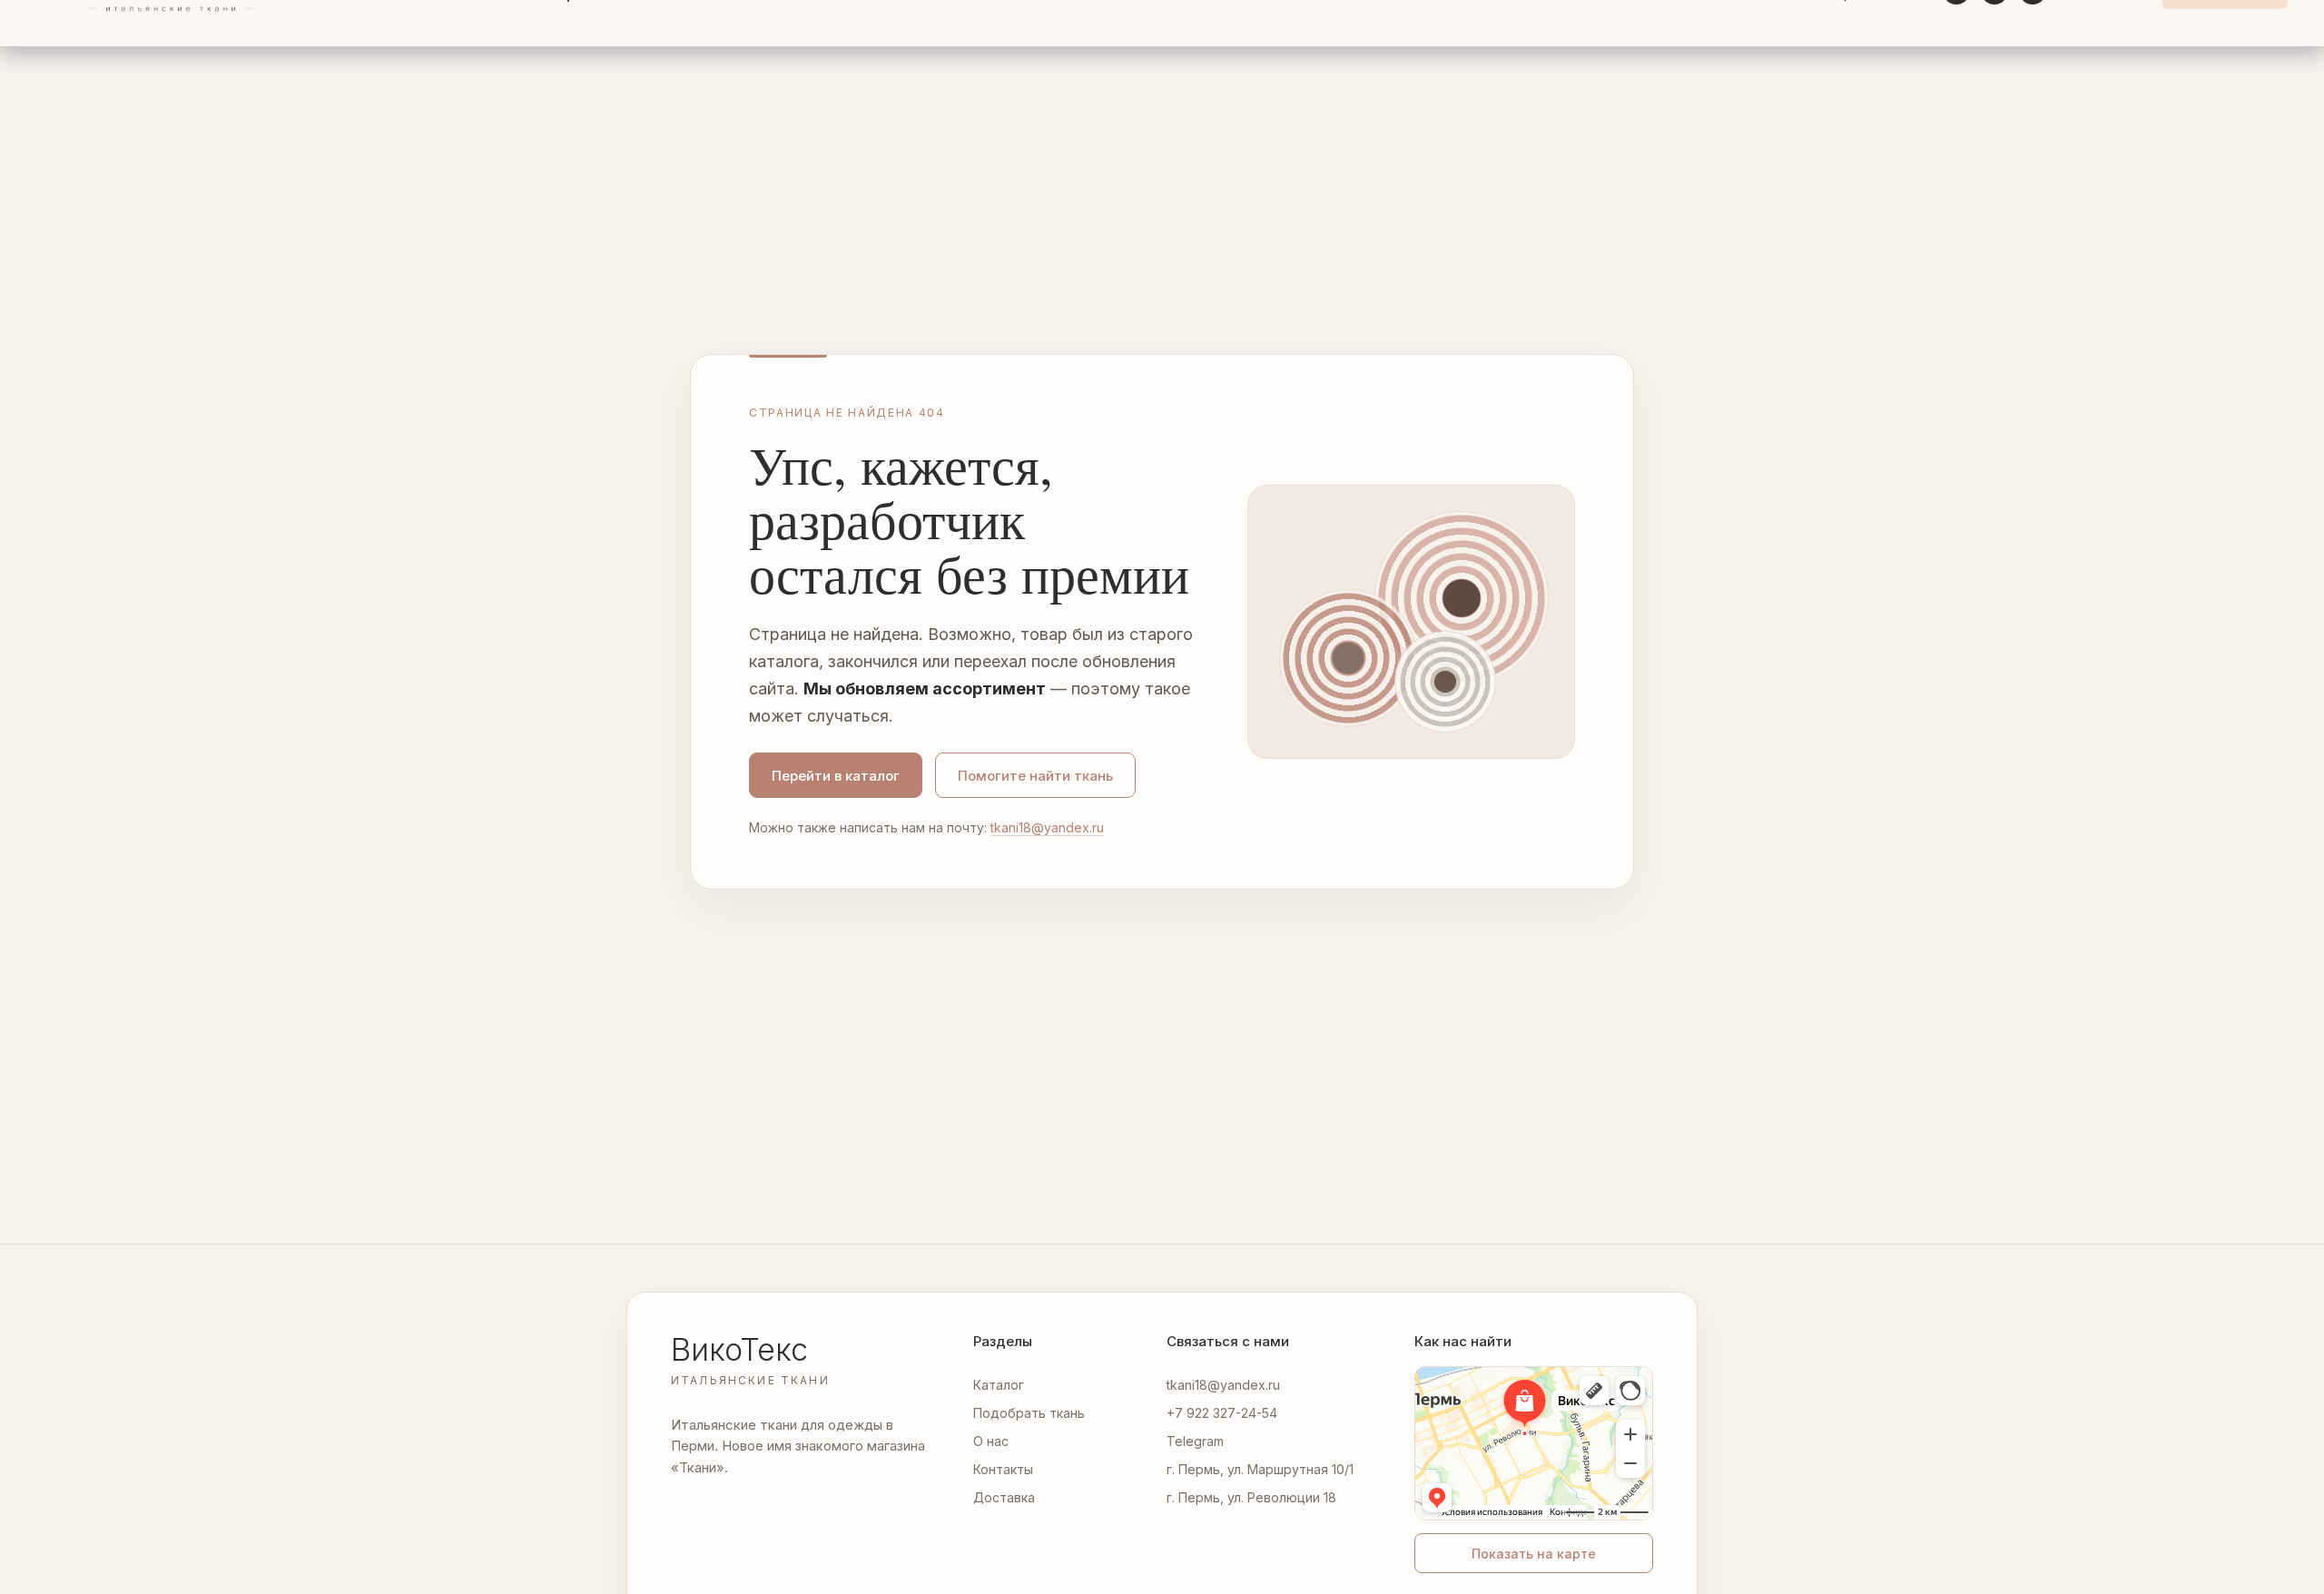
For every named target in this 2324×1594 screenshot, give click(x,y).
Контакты (1003, 1469)
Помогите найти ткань (1035, 776)
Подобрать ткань (1029, 1413)
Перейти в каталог (836, 776)
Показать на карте (1534, 1554)
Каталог (999, 1385)
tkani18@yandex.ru (1047, 827)
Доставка (1004, 1497)
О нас (991, 1441)
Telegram (1195, 1441)
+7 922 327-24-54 (1222, 1413)
